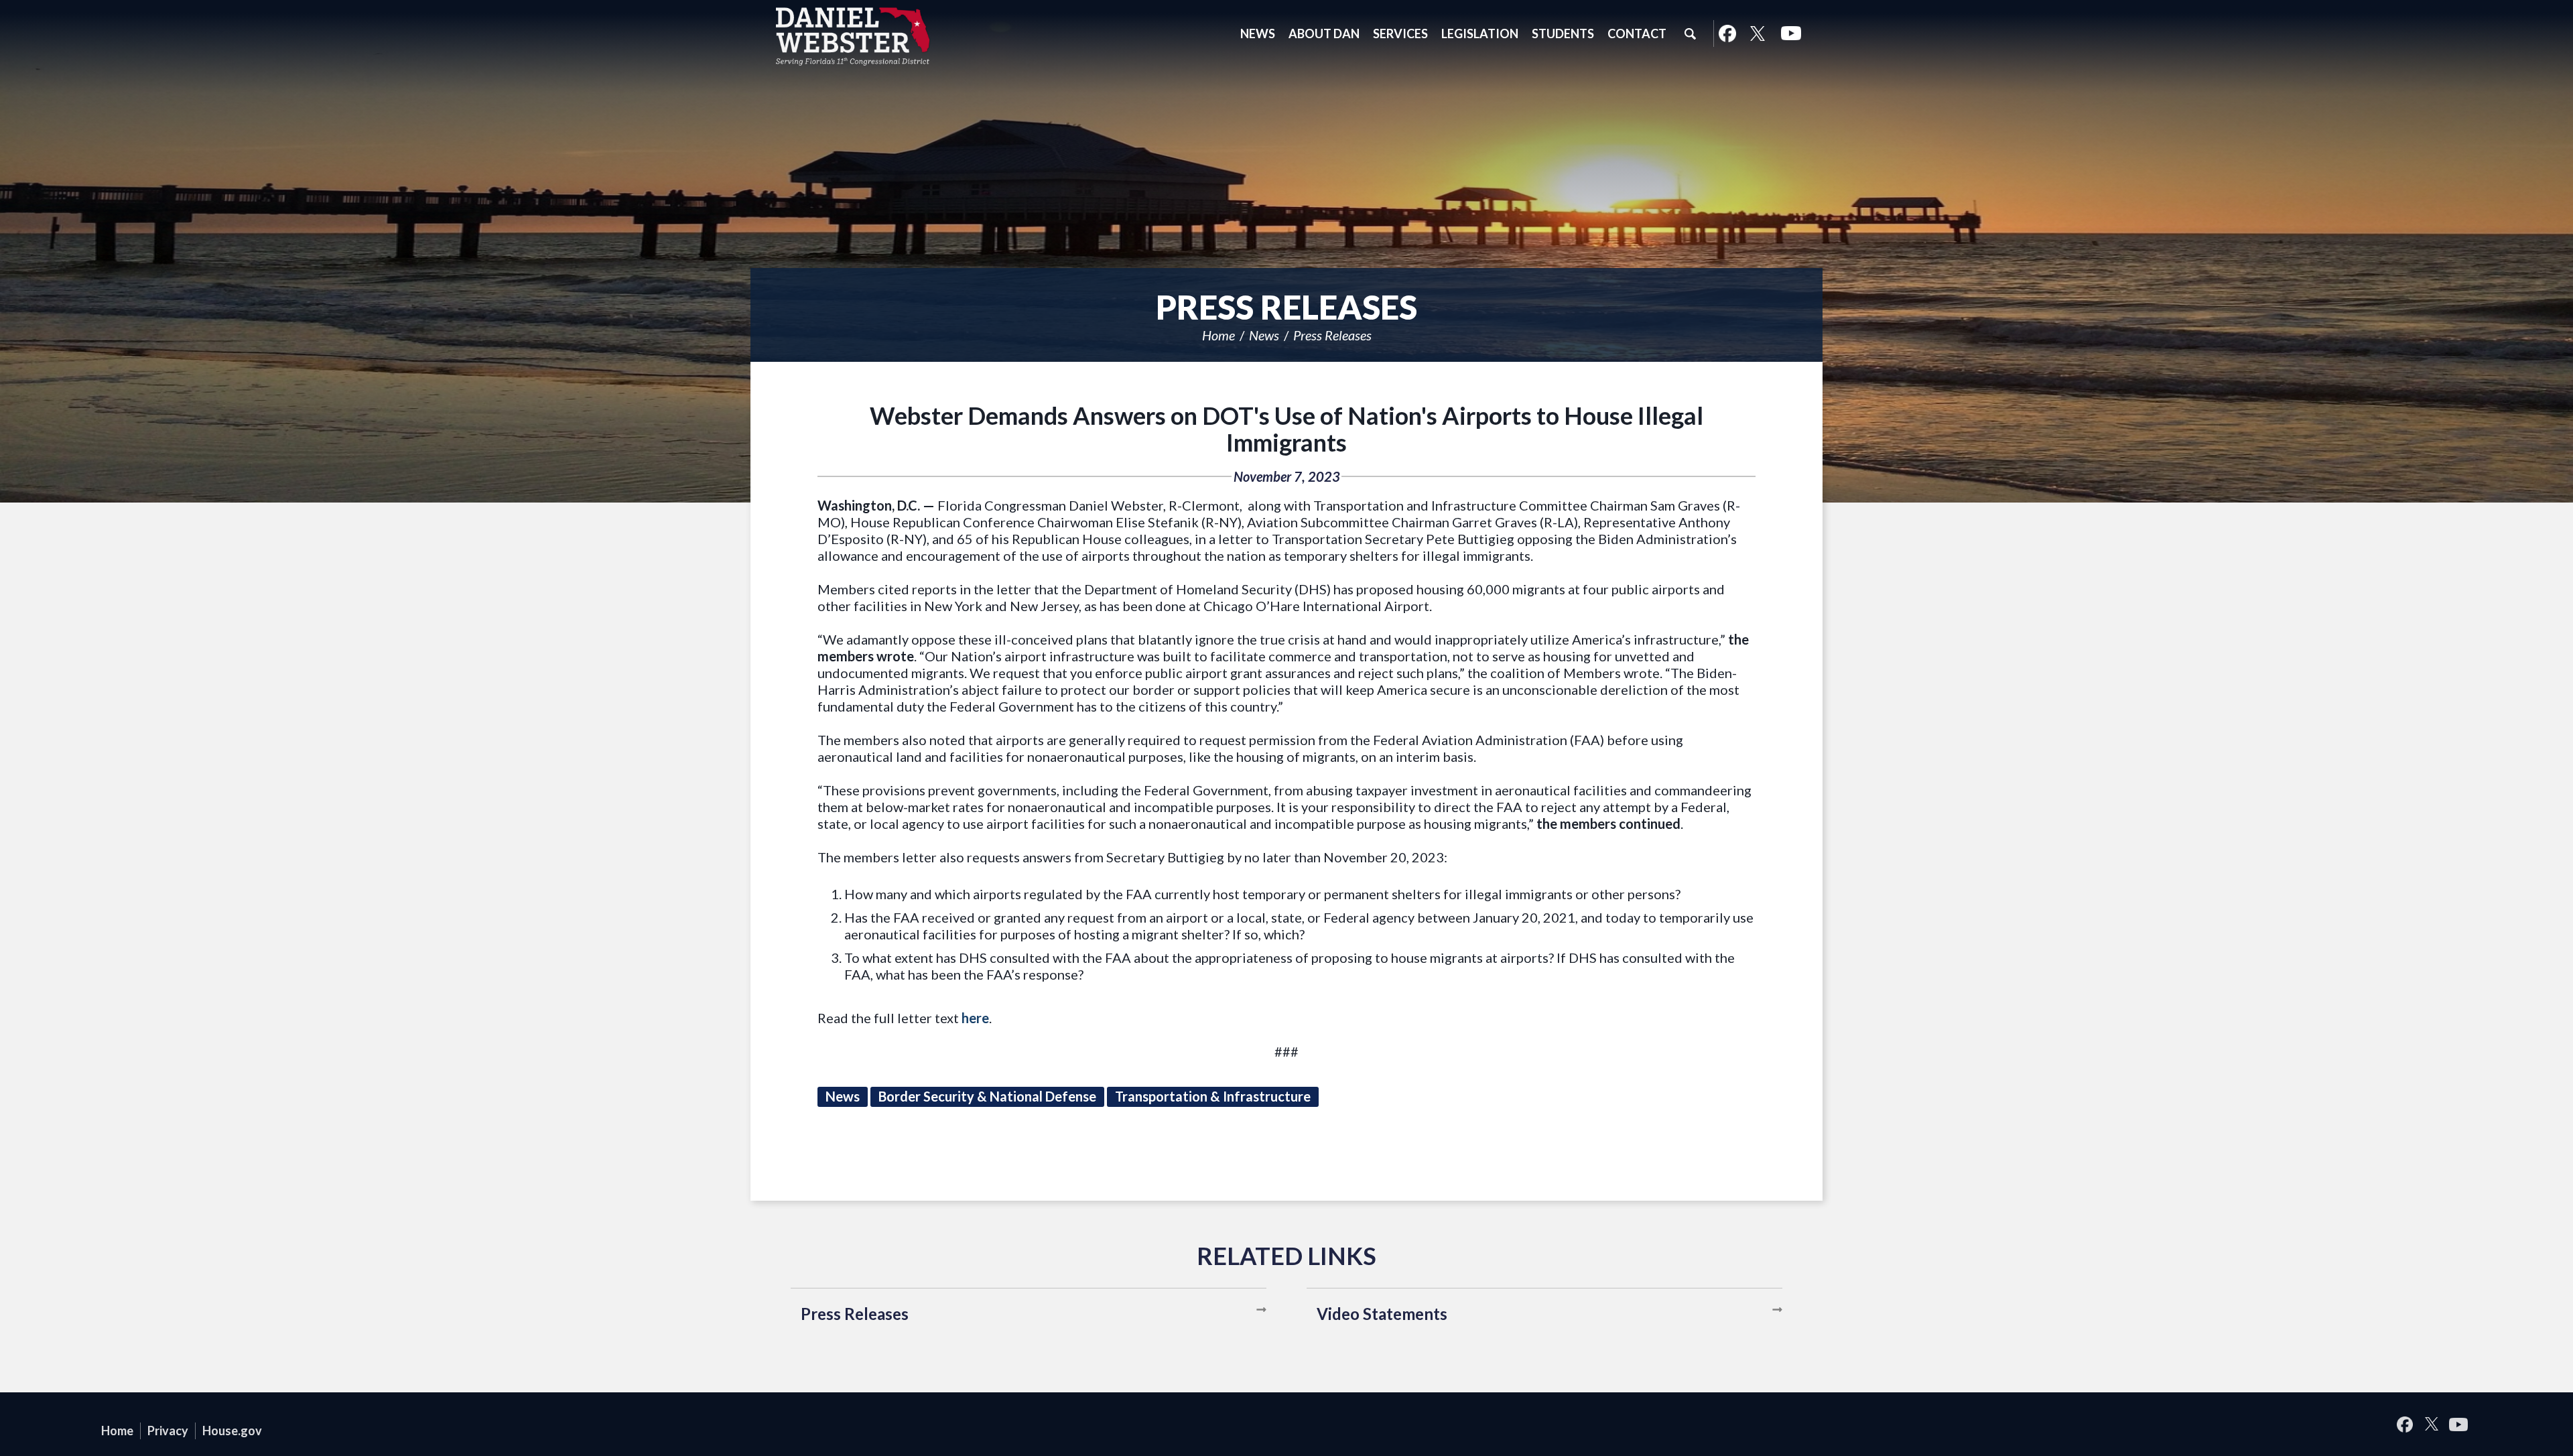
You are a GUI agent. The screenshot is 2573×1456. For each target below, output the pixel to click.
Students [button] (1563, 34)
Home (1218, 335)
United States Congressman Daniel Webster (853, 36)
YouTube (1791, 34)
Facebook (1727, 34)
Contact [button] (1637, 34)
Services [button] (1400, 34)
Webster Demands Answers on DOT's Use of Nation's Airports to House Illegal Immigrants (1286, 429)
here (975, 1018)
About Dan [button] (1324, 34)
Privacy (168, 1431)
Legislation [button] (1480, 34)
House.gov (232, 1431)
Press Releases (1332, 335)
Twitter (1758, 34)
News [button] (1258, 34)
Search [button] (1690, 34)
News (1264, 335)
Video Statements (1382, 1314)
